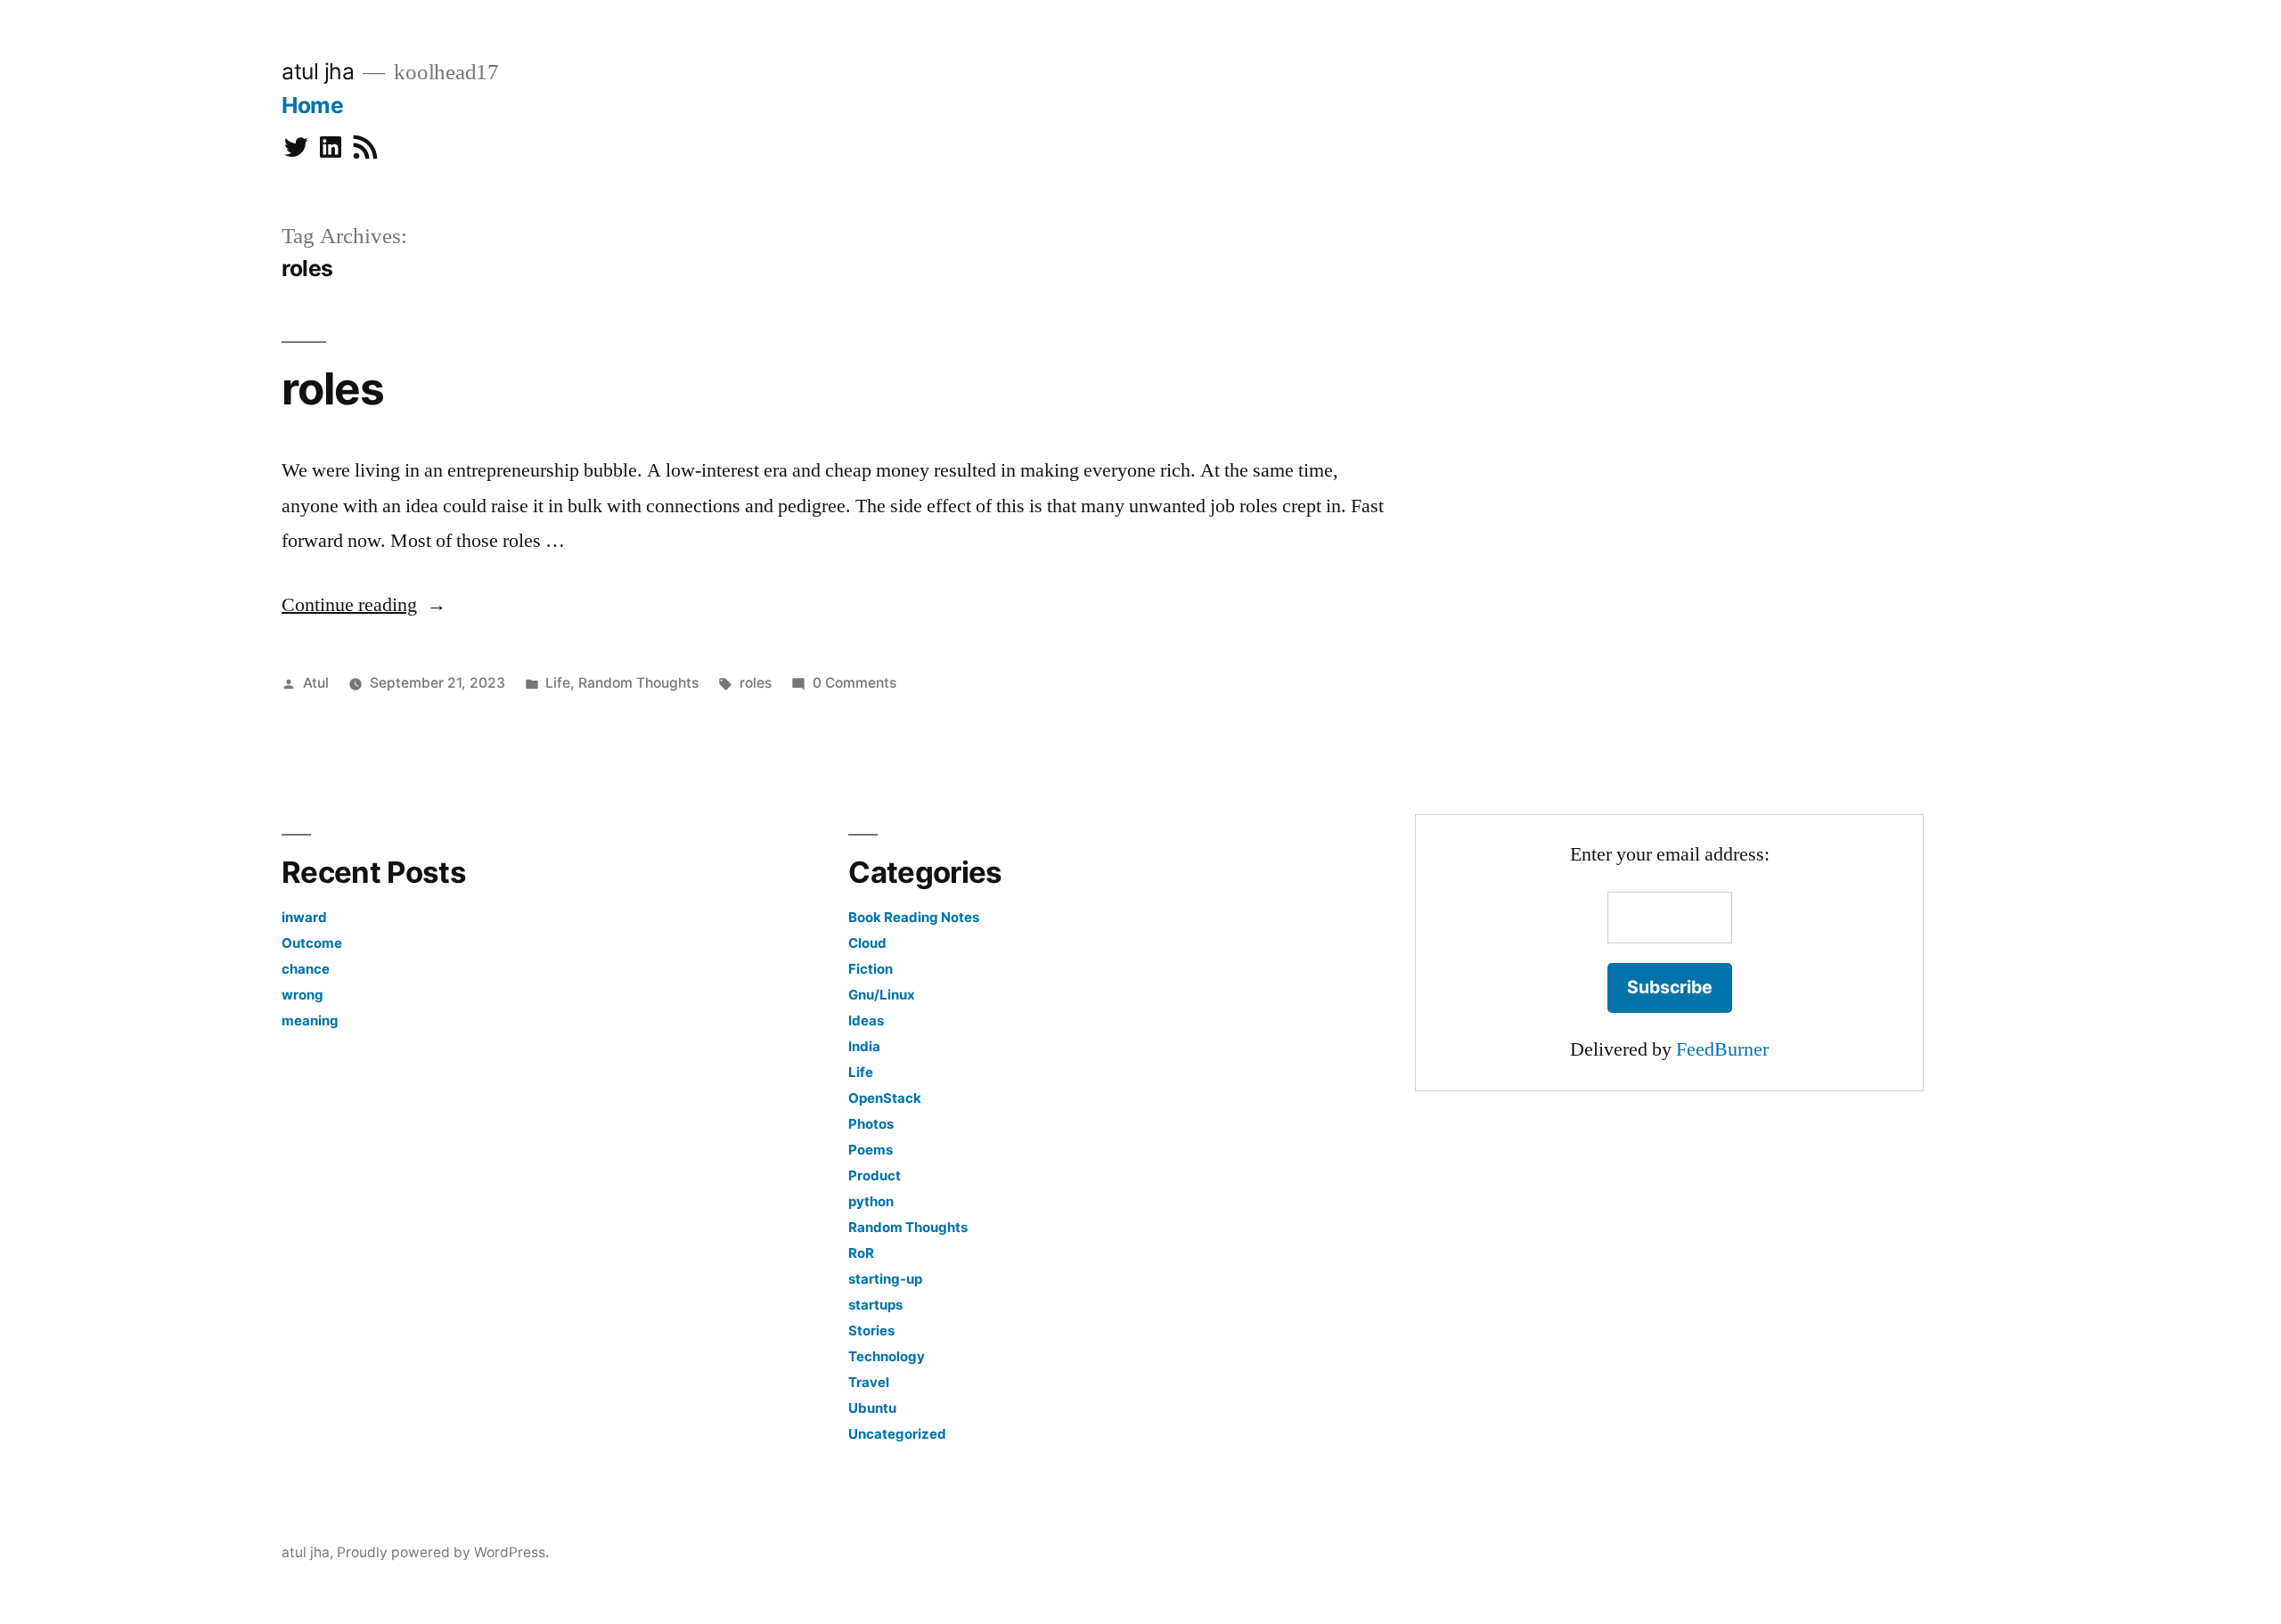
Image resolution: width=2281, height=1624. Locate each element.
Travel (869, 1382)
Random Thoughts (638, 683)
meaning (310, 1020)
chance (306, 969)
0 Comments (854, 683)
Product (875, 1175)
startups (875, 1305)
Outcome (312, 943)
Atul (316, 683)
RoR (861, 1253)
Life (558, 683)
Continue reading (364, 605)
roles (333, 388)
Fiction (871, 969)
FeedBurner (1722, 1049)
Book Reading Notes (914, 917)
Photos (871, 1124)
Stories (871, 1330)
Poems (871, 1150)
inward (304, 917)
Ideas (866, 1020)
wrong (302, 995)
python (871, 1201)
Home (312, 105)
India (864, 1046)
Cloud (867, 943)
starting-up (885, 1279)
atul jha (318, 71)
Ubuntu (872, 1408)
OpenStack (885, 1098)
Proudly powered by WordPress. (443, 1552)
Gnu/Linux (882, 995)
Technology (887, 1356)
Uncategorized (897, 1434)
